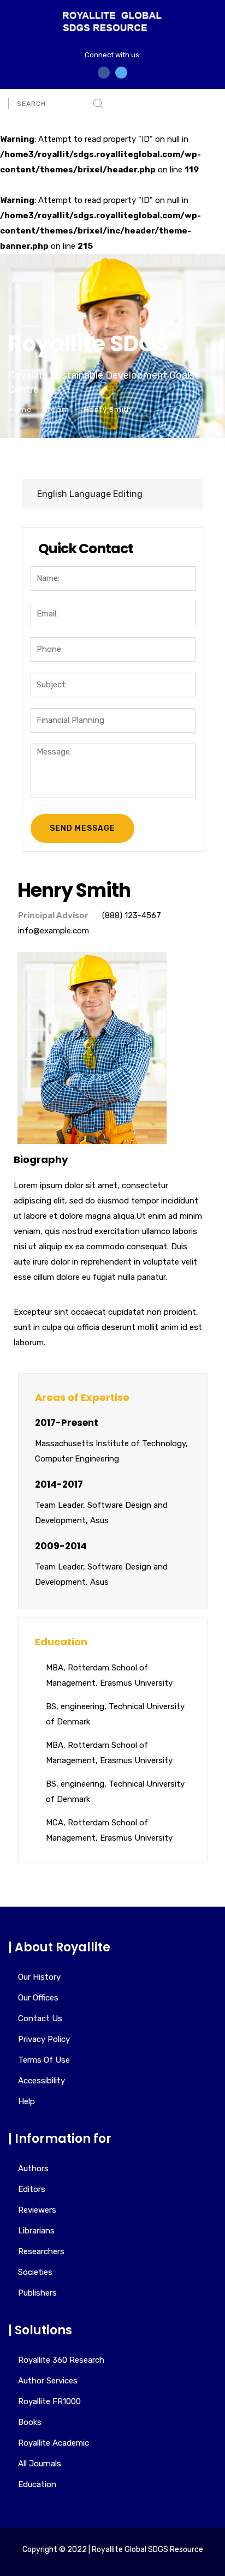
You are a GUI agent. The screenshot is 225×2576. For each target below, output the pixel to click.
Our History (39, 1977)
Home (20, 409)
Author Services (48, 2381)
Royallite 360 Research (61, 2360)
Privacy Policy (44, 2039)
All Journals (40, 2464)
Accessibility (42, 2081)
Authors (33, 2168)
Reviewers (37, 2210)
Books (30, 2422)
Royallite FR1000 (49, 2401)
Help (26, 2101)
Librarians (36, 2231)
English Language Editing (90, 494)
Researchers (41, 2251)
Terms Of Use (44, 2060)
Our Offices (38, 1998)
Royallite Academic (54, 2443)
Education (37, 2484)
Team (58, 409)
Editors (32, 2189)
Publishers (37, 2293)
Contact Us (40, 2018)
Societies (35, 2272)
